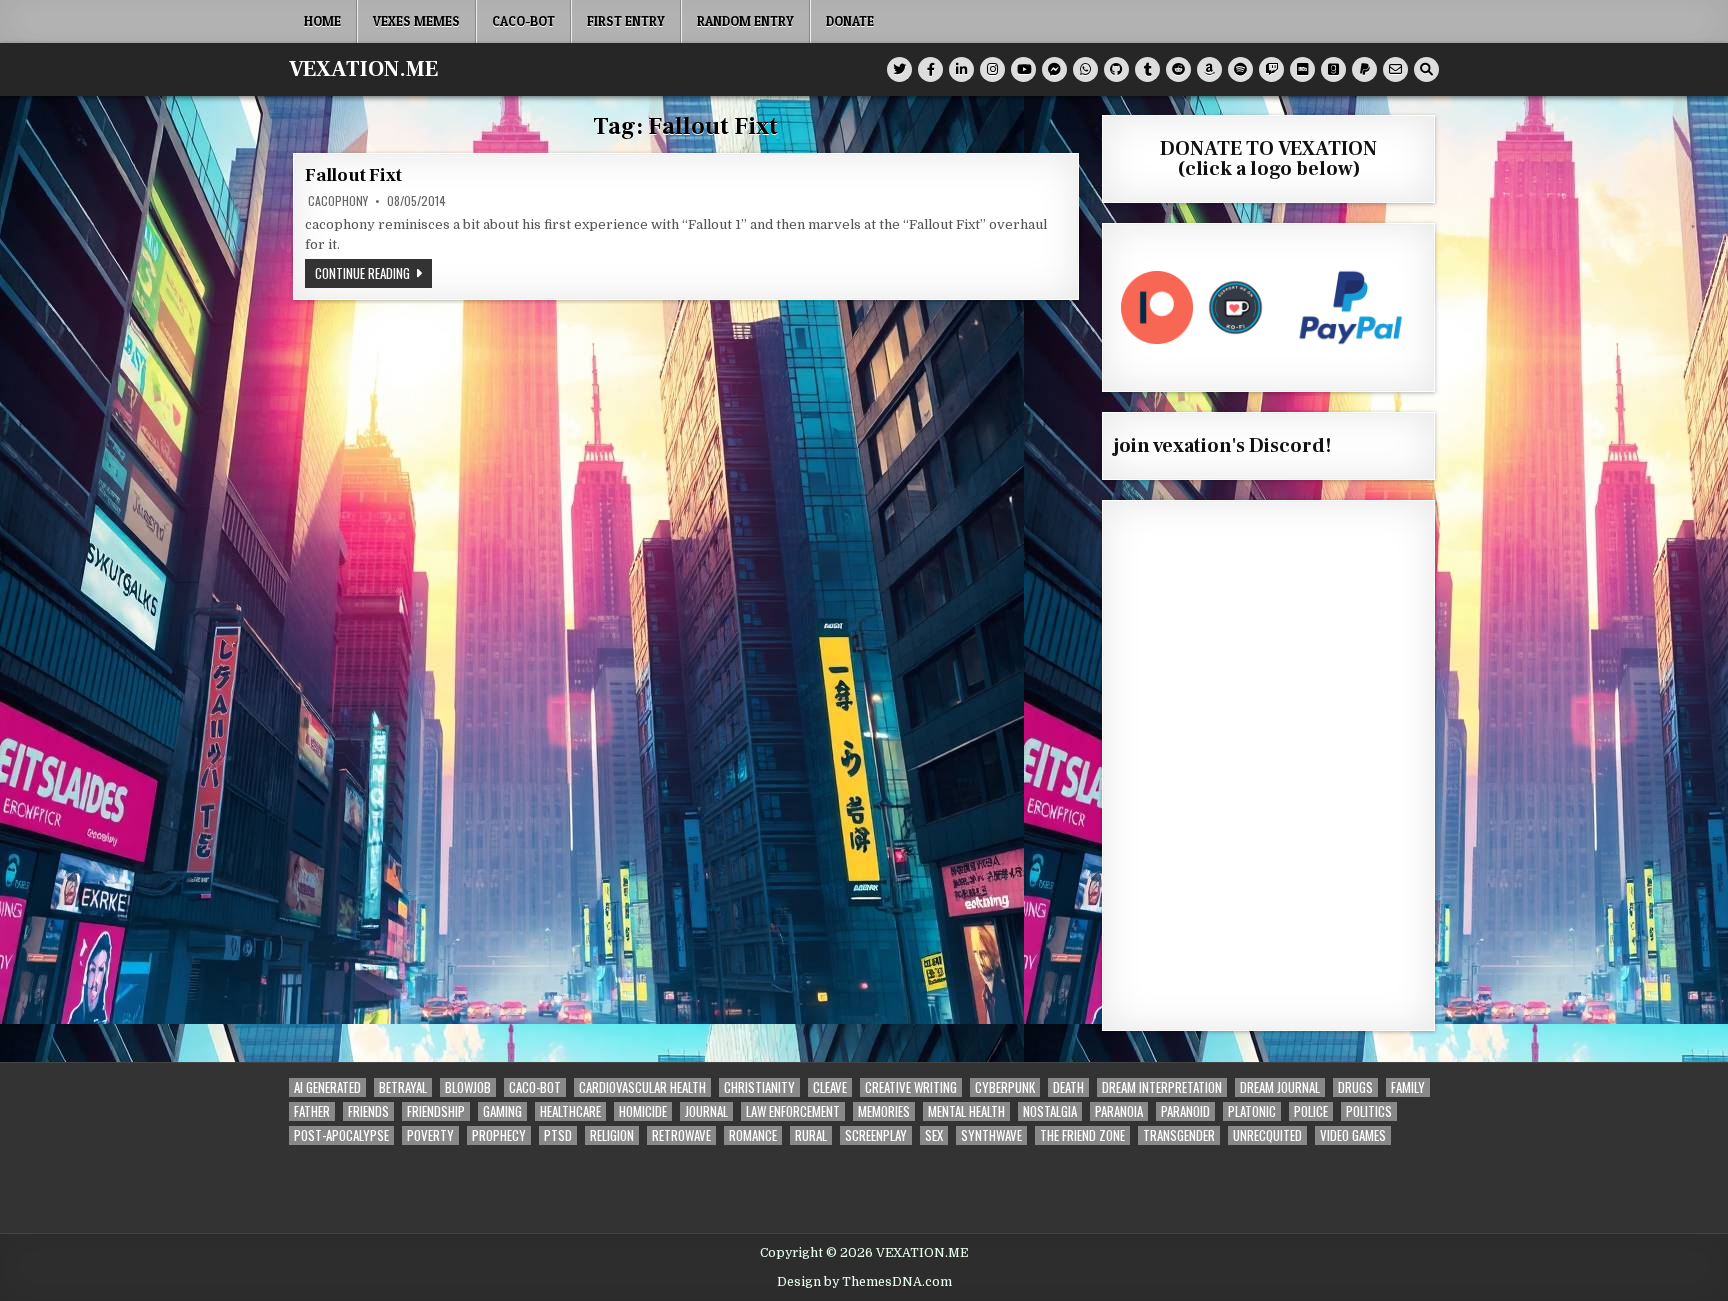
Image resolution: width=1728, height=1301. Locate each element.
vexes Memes (416, 21)
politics (1369, 1111)
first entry (626, 21)
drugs (1355, 1087)
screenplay (876, 1135)
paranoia (1119, 1111)
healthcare (570, 1111)
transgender (1179, 1135)
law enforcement (793, 1111)
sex (934, 1135)
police (1311, 1111)
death (1068, 1087)
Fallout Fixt (353, 175)
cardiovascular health (642, 1087)
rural (811, 1135)
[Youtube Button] (1023, 69)
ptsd (558, 1135)
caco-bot (523, 21)
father (312, 1111)
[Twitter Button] (899, 69)
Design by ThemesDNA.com (864, 1282)
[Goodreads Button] (1333, 69)
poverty (430, 1135)
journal (706, 1111)
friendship (436, 1111)
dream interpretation (1162, 1087)
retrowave (681, 1135)
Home (322, 21)
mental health (966, 1111)
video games (1353, 1135)
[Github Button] (1116, 69)
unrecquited (1267, 1135)
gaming (502, 1111)
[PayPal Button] (1364, 69)
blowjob (468, 1087)
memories (884, 1111)
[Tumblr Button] (1147, 69)
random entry (745, 21)
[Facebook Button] (930, 69)
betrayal (403, 1087)
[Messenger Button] (1054, 69)
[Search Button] (1426, 69)
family (1408, 1087)
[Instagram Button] (992, 69)
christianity (759, 1087)
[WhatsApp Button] (1085, 69)
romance (753, 1135)
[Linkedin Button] (961, 69)
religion (612, 1135)
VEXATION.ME (363, 69)
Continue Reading (373, 272)
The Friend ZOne (1082, 1135)
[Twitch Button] (1271, 69)
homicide (643, 1111)
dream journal (1280, 1087)
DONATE (850, 21)
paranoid (1185, 1111)
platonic (1252, 1111)
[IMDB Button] (1302, 69)
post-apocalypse (341, 1135)
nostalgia (1050, 1111)
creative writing (911, 1087)
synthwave (991, 1135)
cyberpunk (1005, 1087)
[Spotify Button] (1240, 69)
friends (368, 1111)
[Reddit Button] (1178, 69)
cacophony (338, 201)
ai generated (327, 1087)
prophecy (499, 1135)
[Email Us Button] (1395, 69)
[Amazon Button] (1209, 69)
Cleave (830, 1087)
